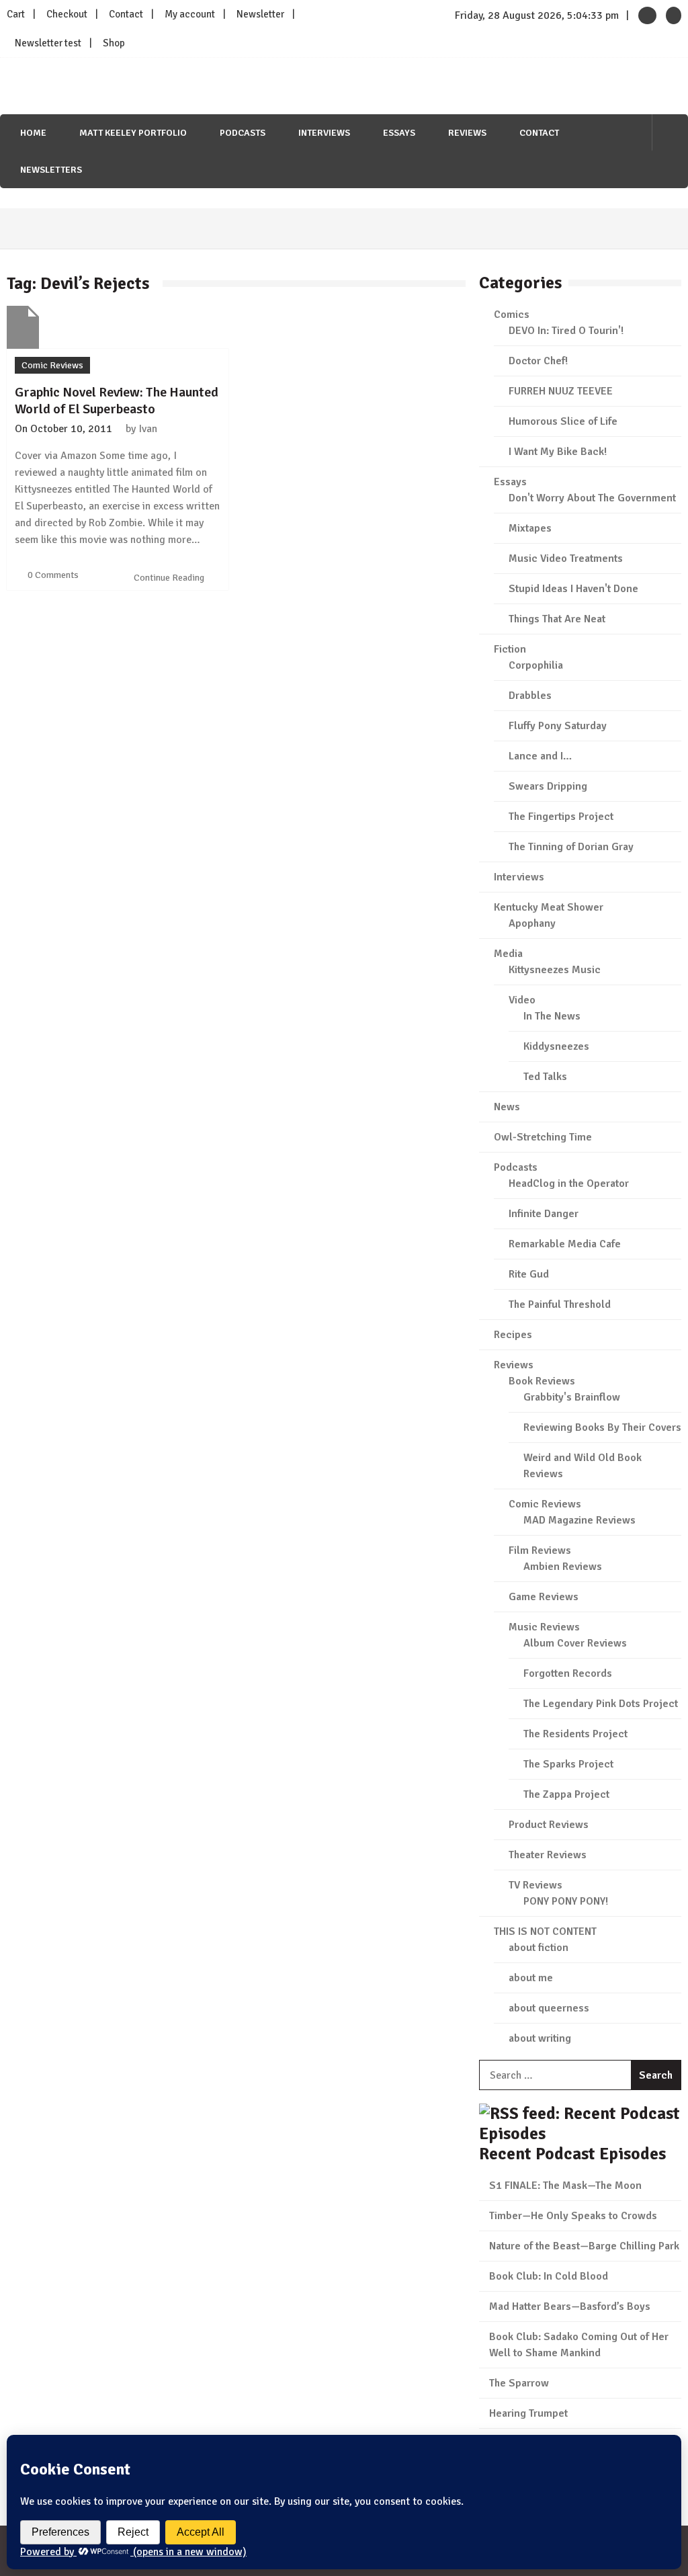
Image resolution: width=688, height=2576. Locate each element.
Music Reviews (544, 1627)
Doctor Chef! (538, 361)
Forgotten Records (568, 1673)
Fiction (510, 649)
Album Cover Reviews (575, 1643)
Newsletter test (48, 43)
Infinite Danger (544, 1214)
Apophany (532, 923)
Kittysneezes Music (555, 970)
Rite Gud (529, 1274)
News (507, 1107)
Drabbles (530, 696)
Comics (512, 315)
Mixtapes (530, 528)
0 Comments (53, 575)
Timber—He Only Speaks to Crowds (573, 2216)
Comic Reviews (52, 365)
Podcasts (243, 133)
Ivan (148, 429)
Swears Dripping (548, 786)
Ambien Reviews (563, 1567)
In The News (552, 1016)
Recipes (513, 1335)
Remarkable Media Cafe (565, 1244)
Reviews (467, 133)
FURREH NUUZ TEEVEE (561, 391)
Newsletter (260, 14)
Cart (16, 14)
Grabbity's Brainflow (572, 1397)
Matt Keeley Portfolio (133, 133)
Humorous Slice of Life (563, 421)
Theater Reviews (548, 1855)
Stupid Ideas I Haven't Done (573, 589)
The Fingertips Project (561, 817)
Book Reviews (542, 1381)
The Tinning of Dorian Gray (571, 847)
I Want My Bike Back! (558, 452)
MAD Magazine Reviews (579, 1520)
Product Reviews (549, 1825)
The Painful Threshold (560, 1304)
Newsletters (51, 170)
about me (531, 1978)
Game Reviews (544, 1597)
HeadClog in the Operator (569, 1183)
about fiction (539, 1948)
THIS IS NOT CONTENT (545, 1931)
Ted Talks (545, 1077)
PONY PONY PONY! (566, 1901)
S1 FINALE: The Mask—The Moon (565, 2186)
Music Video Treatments (566, 558)
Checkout (67, 14)
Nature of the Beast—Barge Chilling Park (584, 2246)
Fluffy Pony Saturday (558, 726)
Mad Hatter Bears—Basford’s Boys (570, 2307)
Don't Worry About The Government (592, 498)
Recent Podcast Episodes (572, 2154)
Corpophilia (536, 665)
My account (190, 14)
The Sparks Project (568, 1764)
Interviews (324, 133)
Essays (399, 133)
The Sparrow (519, 2383)
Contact (126, 14)
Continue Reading (170, 578)
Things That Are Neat (557, 619)
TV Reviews (535, 1885)
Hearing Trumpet (528, 2413)
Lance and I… (540, 756)
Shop (114, 43)
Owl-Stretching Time (543, 1137)
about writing (540, 2038)
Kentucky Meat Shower (549, 907)
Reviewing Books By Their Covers (602, 1427)
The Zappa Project (566, 1794)
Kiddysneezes (556, 1046)
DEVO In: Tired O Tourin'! (566, 331)
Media (508, 954)
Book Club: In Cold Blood (549, 2276)
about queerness (549, 2008)
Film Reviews (540, 1550)
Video (522, 1000)
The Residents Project (575, 1734)
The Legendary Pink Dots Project (601, 1704)
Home (33, 133)
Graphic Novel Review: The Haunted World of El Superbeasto (117, 401)
